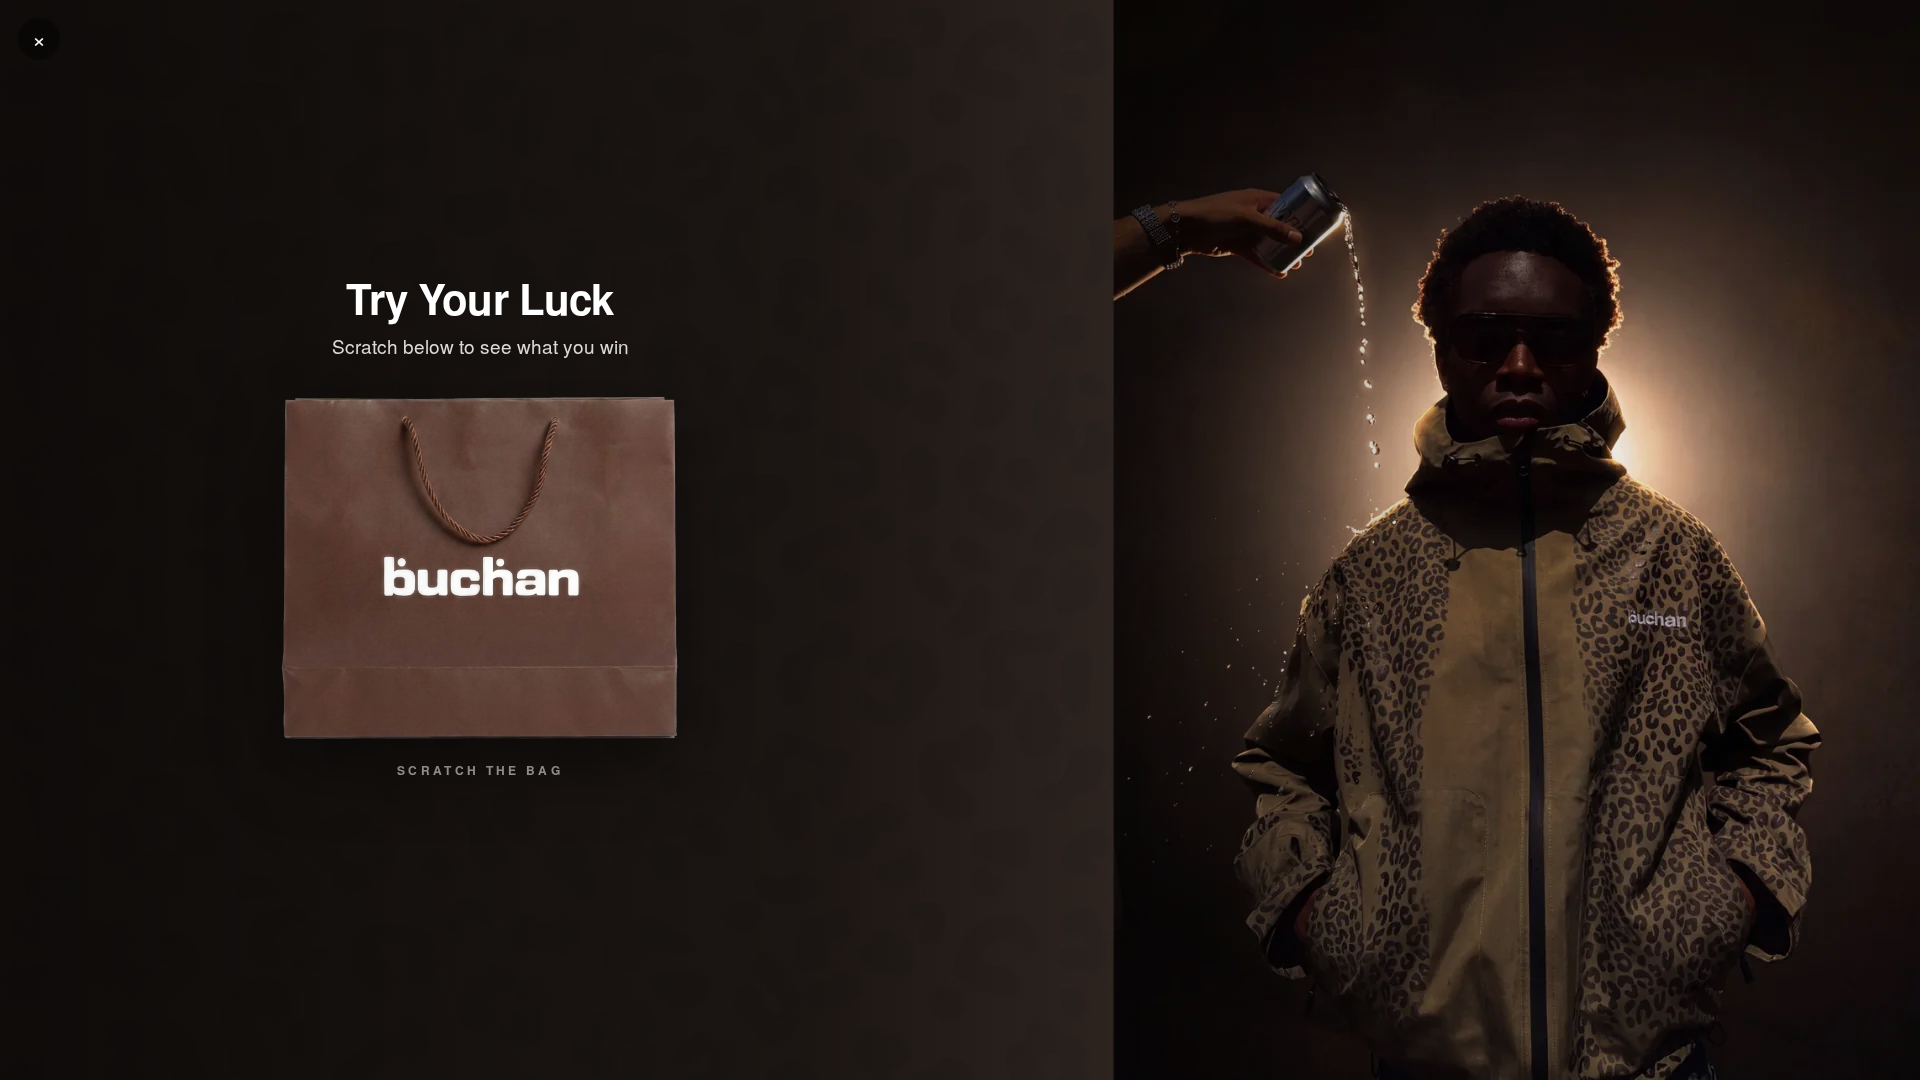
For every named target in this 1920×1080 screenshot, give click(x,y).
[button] (480, 568)
